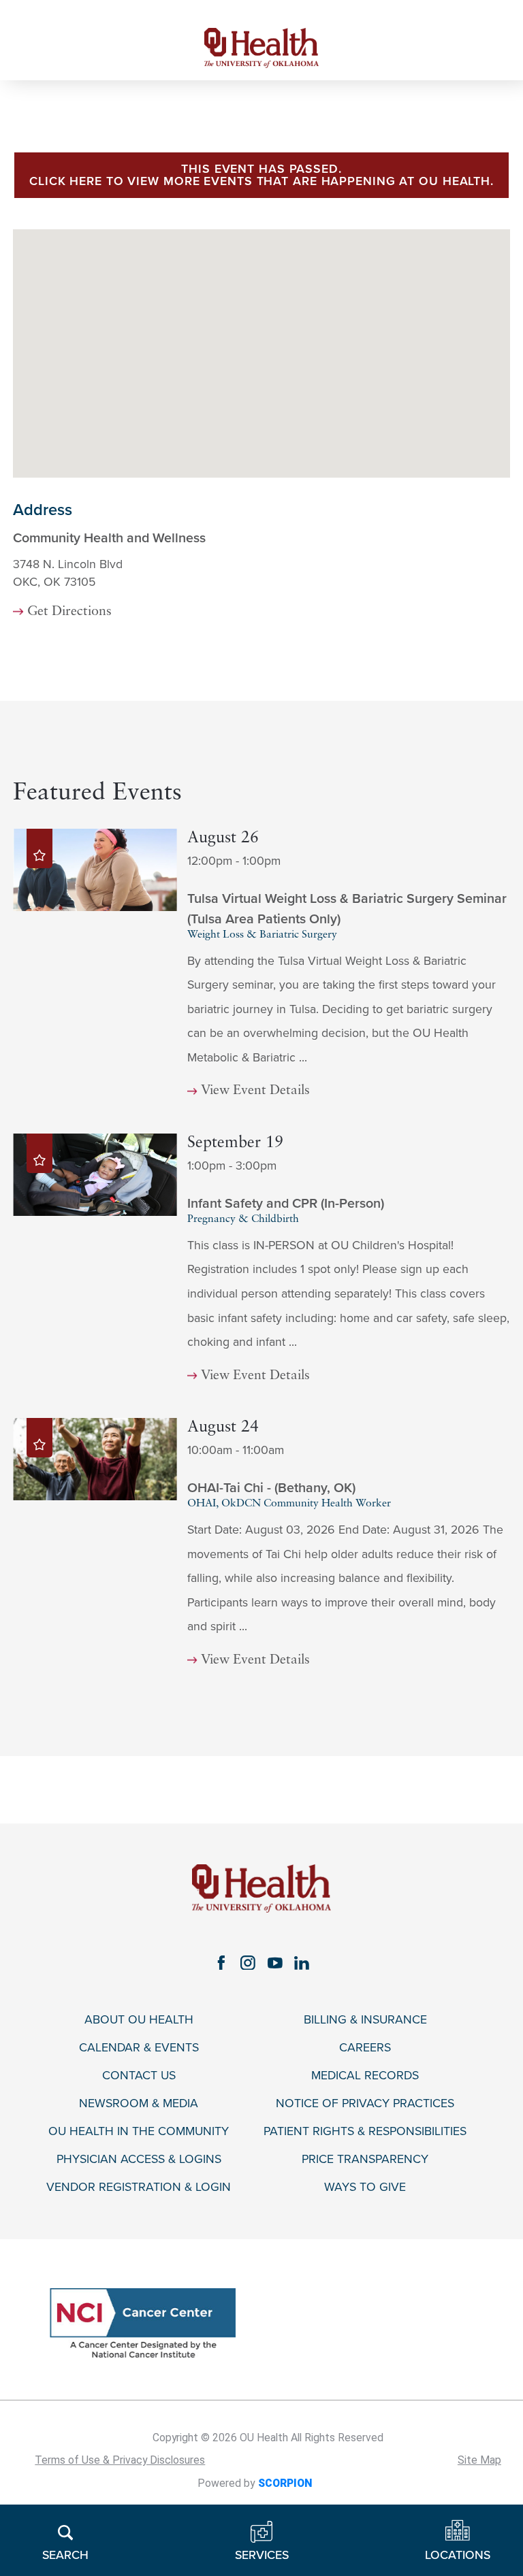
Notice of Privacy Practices (365, 2103)
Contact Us (139, 2076)
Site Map (479, 2460)
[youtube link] (275, 1963)
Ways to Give (365, 2187)
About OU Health (139, 2020)
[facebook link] (221, 1963)
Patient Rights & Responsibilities (365, 2131)
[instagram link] (248, 1963)
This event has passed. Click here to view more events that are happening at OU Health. (261, 175)
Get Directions (69, 612)
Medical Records (365, 2076)
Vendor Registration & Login (139, 2187)
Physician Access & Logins (139, 2159)
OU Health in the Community (139, 2131)
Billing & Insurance (365, 2020)
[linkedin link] (302, 1963)
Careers (365, 2048)
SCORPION (285, 2483)
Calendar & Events (139, 2048)
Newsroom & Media (139, 2103)
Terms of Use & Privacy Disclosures (120, 2460)
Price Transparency (365, 2159)
